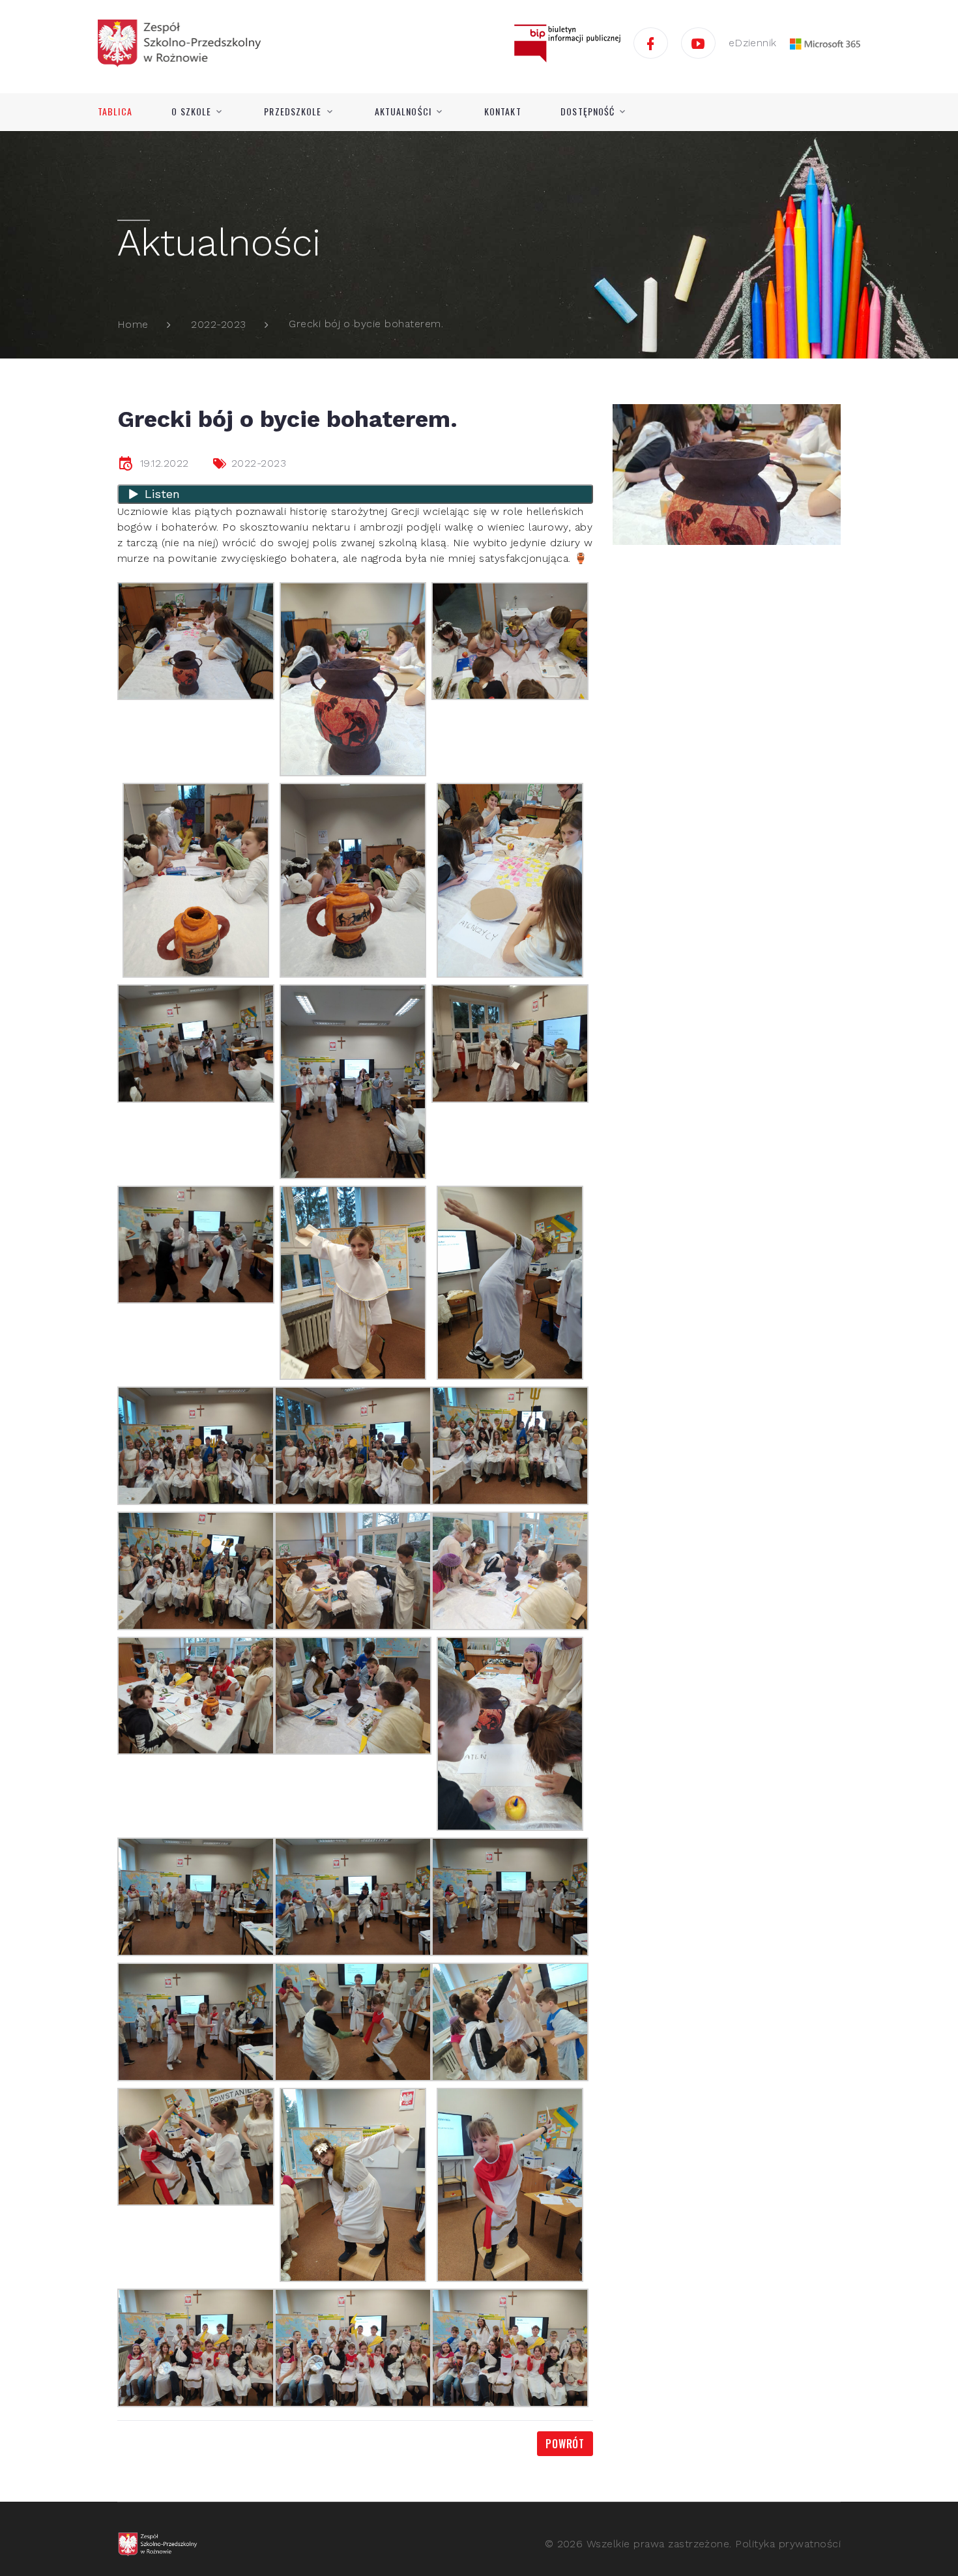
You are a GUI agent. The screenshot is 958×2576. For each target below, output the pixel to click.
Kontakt (503, 111)
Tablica (115, 111)
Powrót (565, 2444)
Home (133, 324)
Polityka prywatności (788, 2544)
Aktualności (403, 111)
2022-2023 (218, 324)
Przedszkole (293, 111)
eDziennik (753, 43)
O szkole (191, 111)
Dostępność (588, 111)
